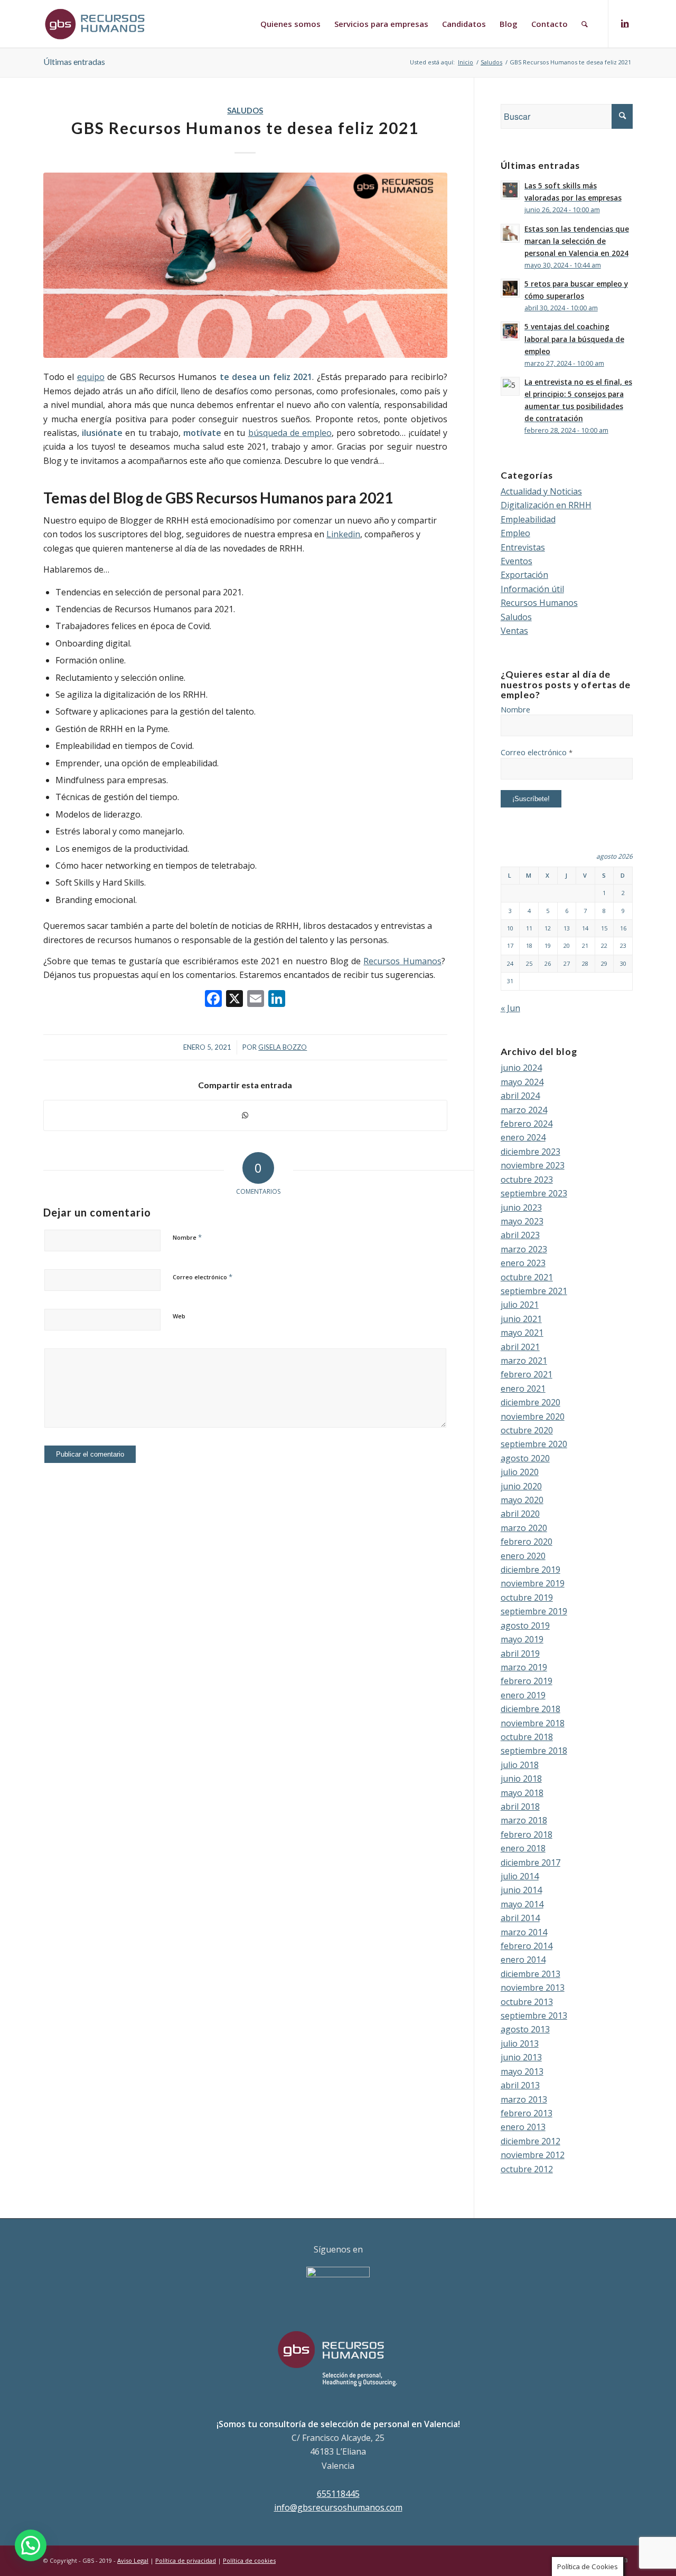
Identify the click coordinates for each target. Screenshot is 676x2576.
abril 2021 (520, 1347)
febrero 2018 (527, 1834)
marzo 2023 (524, 1249)
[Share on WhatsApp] (245, 1115)
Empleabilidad (528, 519)
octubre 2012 (527, 2169)
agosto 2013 (525, 2029)
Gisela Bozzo (283, 1047)
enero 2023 (523, 1263)
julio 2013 (520, 2043)
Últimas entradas (74, 61)
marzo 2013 (524, 2099)
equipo (91, 377)
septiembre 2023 (534, 1193)
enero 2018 (523, 1848)
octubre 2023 (527, 1180)
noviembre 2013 (533, 1988)
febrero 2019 (527, 1681)
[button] (31, 2545)
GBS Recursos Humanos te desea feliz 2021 (245, 128)
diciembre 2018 (531, 1709)
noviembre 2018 (533, 1723)
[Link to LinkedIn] (625, 23)
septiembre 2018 (534, 1751)
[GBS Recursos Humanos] (245, 265)
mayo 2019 (522, 1639)
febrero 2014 (527, 1946)
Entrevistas (523, 547)
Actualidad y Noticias (541, 491)
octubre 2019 (527, 1598)
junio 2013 (521, 2057)
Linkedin (343, 534)
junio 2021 (521, 1319)
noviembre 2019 (533, 1583)
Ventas (514, 631)
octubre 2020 (527, 1430)
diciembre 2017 (531, 1862)
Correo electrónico (203, 1277)
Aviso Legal (133, 2560)
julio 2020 (520, 1472)
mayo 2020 (522, 1500)
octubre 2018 (527, 1737)
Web (179, 1316)
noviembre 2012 (533, 2155)
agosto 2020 (525, 1458)
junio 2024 (521, 1068)
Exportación (524, 575)
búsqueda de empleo (290, 433)
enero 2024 (523, 1137)
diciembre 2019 (531, 1570)
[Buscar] (585, 24)
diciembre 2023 (531, 1152)
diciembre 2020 (531, 1402)
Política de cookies (249, 2560)
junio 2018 (521, 1779)
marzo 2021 (524, 1361)
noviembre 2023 (533, 1165)
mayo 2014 (522, 1904)
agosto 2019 (525, 1626)
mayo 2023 (522, 1221)
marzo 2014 (524, 1932)
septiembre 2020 (534, 1444)
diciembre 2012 (531, 2141)
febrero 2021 (527, 1374)
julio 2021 (520, 1305)
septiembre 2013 (534, 2016)
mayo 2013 (522, 2071)
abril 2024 (520, 1096)
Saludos (245, 111)
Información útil (532, 589)
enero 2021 (523, 1389)
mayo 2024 (522, 1082)
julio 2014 (520, 1876)
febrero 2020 (527, 1542)
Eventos (517, 561)
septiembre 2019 (534, 1611)
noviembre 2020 (533, 1417)
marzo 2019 (524, 1667)
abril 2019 (520, 1653)
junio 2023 (521, 1208)
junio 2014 (521, 1890)
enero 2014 (523, 1960)
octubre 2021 (527, 1277)
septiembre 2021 (534, 1291)
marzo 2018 (524, 1820)
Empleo (515, 533)
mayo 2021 (522, 1333)
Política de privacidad (186, 2560)
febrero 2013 (527, 2113)
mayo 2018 (522, 1793)
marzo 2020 (524, 1528)
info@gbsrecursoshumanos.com (338, 2507)
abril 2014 (520, 1918)
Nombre (187, 1237)
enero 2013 (523, 2127)
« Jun (510, 1008)
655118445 (338, 2494)
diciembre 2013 (531, 1974)
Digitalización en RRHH (546, 505)
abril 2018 (520, 1807)
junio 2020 (521, 1486)
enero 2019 (523, 1695)
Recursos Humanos (402, 961)
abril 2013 (520, 2085)
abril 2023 (520, 1235)
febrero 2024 (527, 1124)
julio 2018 (520, 1765)
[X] (234, 1000)
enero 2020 (523, 1556)
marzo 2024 (524, 1110)
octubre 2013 (527, 2002)
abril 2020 (520, 1514)
